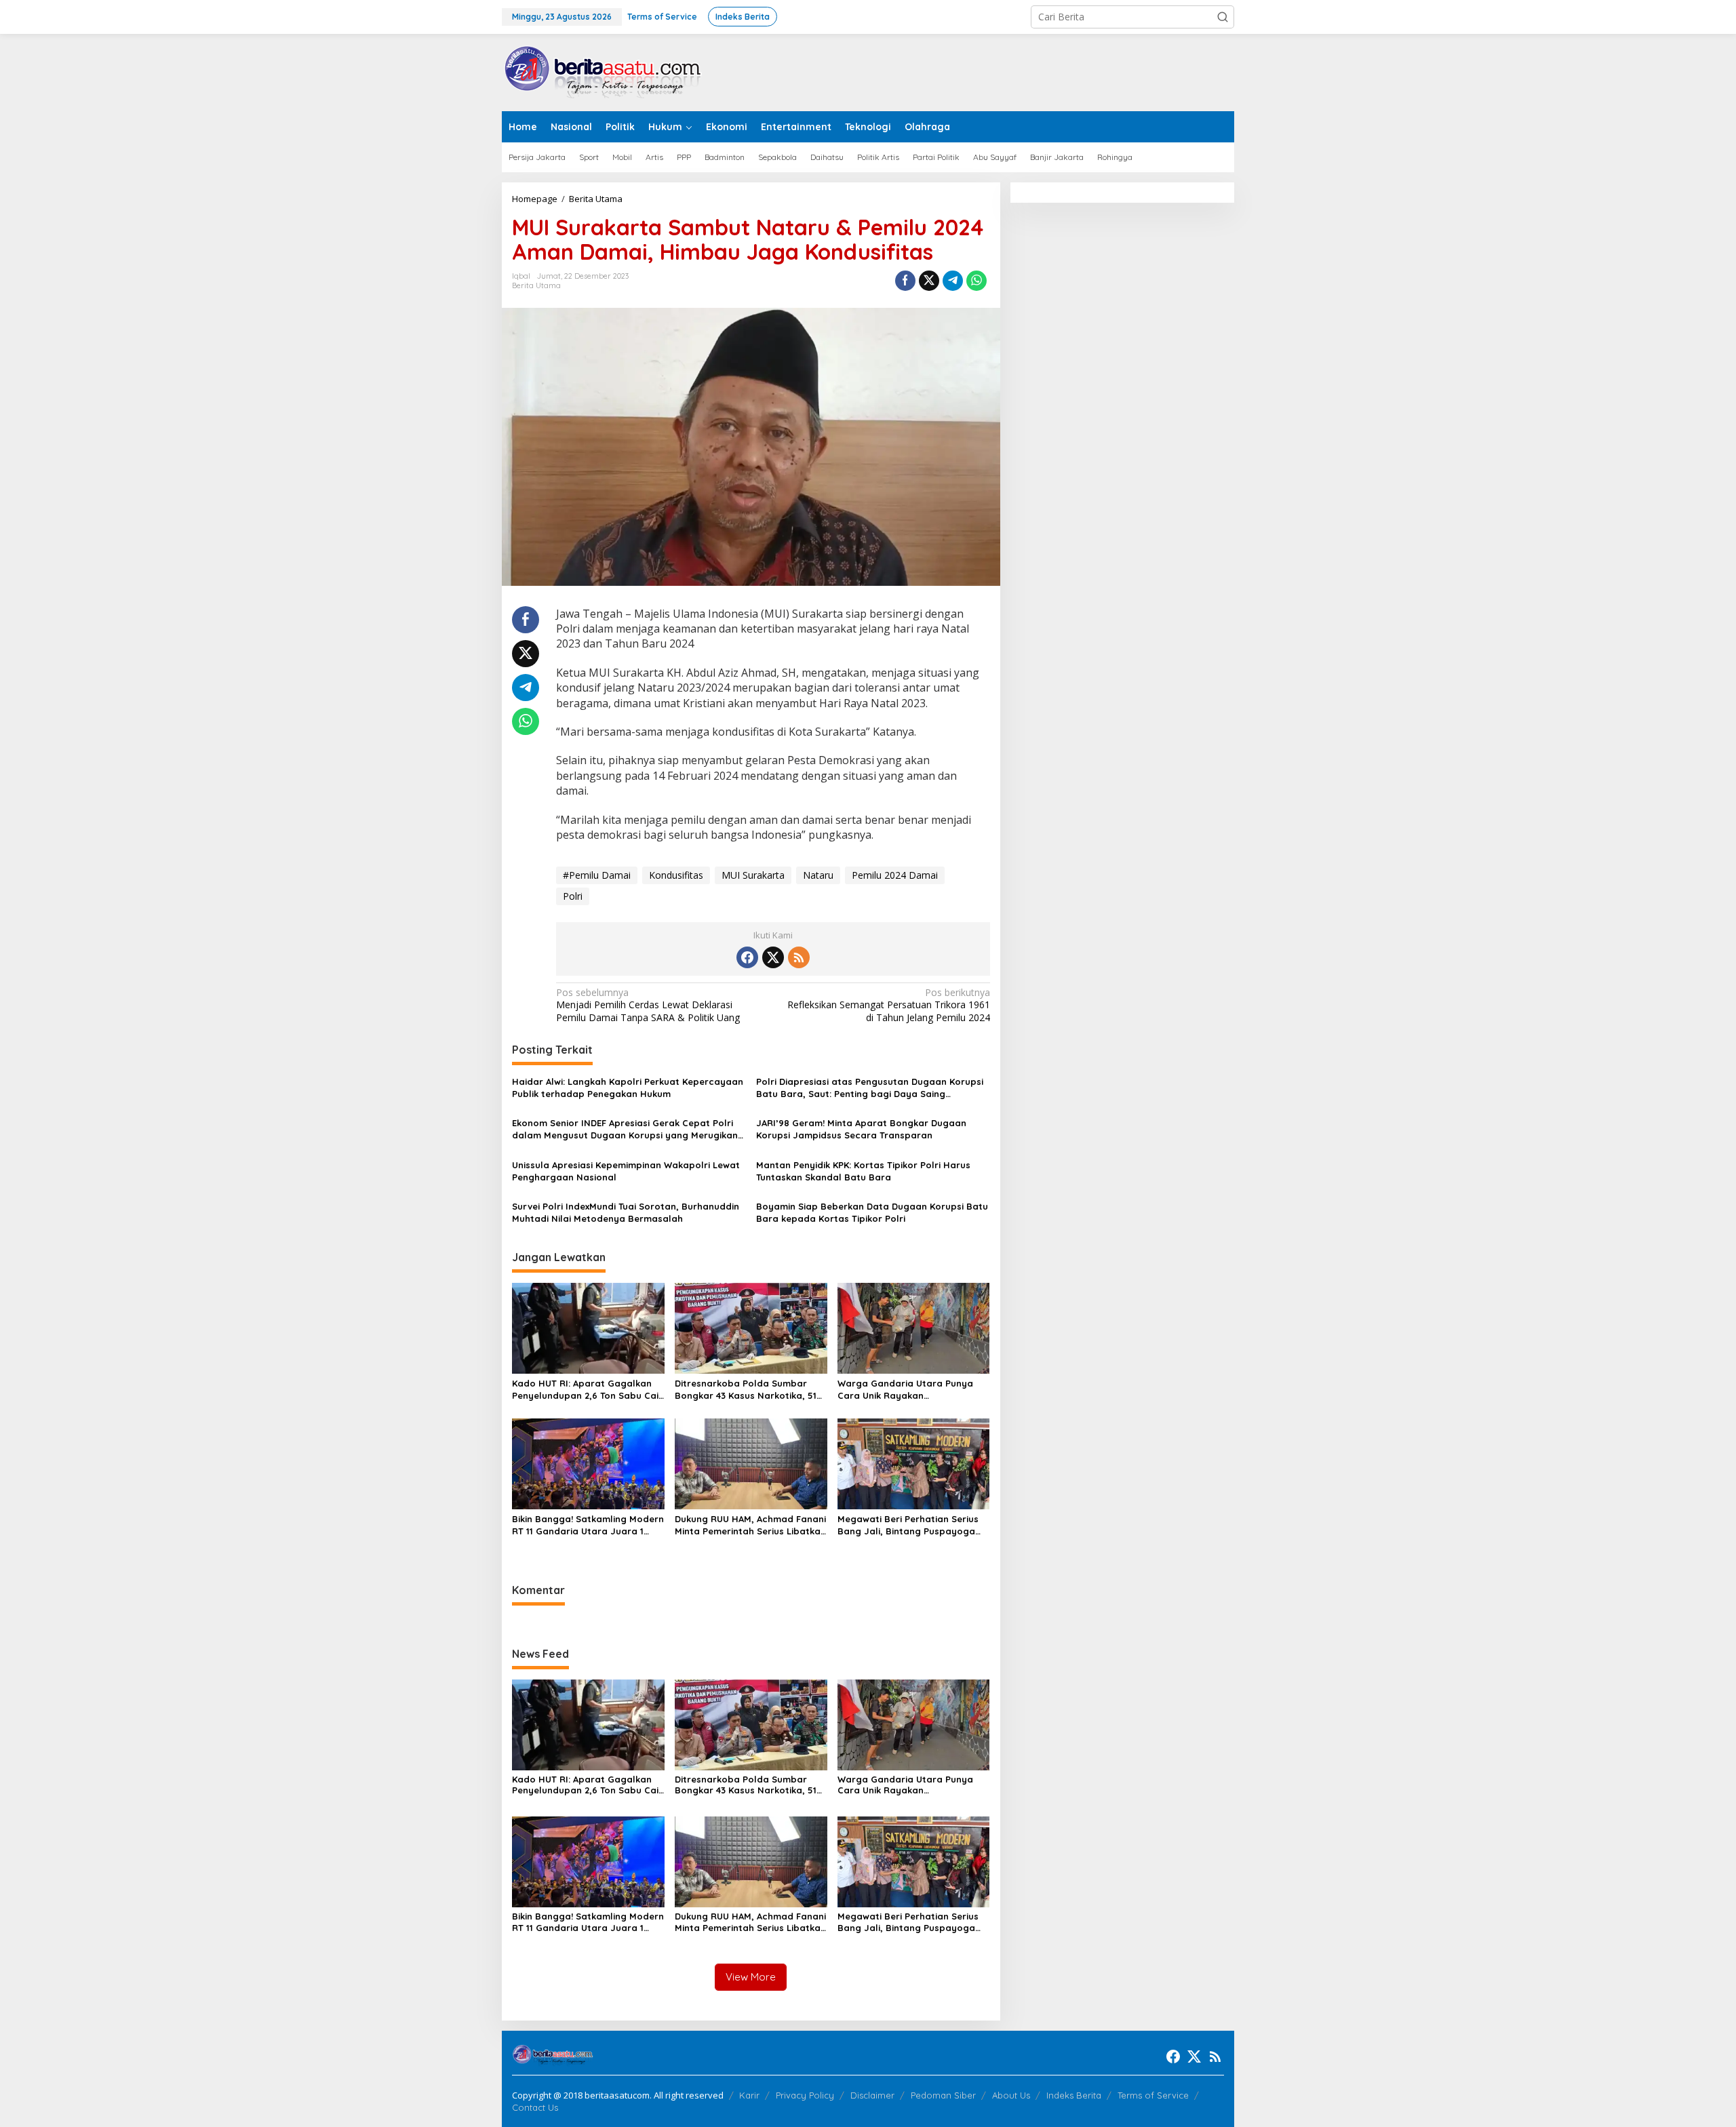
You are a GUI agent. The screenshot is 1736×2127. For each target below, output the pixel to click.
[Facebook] (747, 957)
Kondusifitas (676, 875)
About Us (1011, 2095)
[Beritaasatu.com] (604, 72)
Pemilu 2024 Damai (895, 875)
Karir (749, 2095)
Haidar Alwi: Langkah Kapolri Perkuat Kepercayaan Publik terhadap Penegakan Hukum (628, 1088)
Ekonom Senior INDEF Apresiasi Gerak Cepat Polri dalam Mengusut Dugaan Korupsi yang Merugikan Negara (625, 1129)
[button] (1223, 17)
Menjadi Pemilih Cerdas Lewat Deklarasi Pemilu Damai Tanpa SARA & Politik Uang (648, 1005)
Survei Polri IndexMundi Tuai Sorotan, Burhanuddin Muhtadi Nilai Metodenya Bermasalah (626, 1212)
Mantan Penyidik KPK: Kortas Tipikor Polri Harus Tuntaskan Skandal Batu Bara (863, 1171)
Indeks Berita (1074, 2095)
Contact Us (535, 2107)
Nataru (818, 875)
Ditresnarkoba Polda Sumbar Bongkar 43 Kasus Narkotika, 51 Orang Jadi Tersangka (746, 1390)
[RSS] (799, 957)
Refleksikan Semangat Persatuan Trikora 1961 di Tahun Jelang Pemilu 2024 (888, 1005)
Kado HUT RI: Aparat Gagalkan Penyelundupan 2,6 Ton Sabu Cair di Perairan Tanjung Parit (587, 1390)
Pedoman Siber (943, 2095)
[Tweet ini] (929, 281)
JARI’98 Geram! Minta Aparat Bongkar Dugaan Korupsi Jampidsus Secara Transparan (861, 1129)
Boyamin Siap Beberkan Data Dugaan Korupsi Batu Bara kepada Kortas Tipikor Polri (872, 1212)
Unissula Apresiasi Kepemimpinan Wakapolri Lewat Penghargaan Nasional (626, 1171)
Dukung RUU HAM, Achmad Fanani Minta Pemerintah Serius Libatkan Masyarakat (750, 1525)
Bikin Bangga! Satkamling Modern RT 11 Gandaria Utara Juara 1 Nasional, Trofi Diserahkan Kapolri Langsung (588, 1525)
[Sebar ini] (905, 281)
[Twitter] (773, 957)
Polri (573, 896)
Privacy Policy (805, 2095)
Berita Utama (536, 285)
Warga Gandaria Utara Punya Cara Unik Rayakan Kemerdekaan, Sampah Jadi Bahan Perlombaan (905, 1390)
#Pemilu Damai (597, 875)
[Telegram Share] (953, 281)
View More (751, 1977)
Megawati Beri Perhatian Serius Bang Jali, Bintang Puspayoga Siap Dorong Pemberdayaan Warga (908, 1525)
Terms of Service (1153, 2095)
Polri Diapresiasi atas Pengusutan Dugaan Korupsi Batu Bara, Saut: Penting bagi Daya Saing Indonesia (870, 1088)
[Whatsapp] (976, 281)
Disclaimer (872, 2095)
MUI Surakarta (753, 875)
